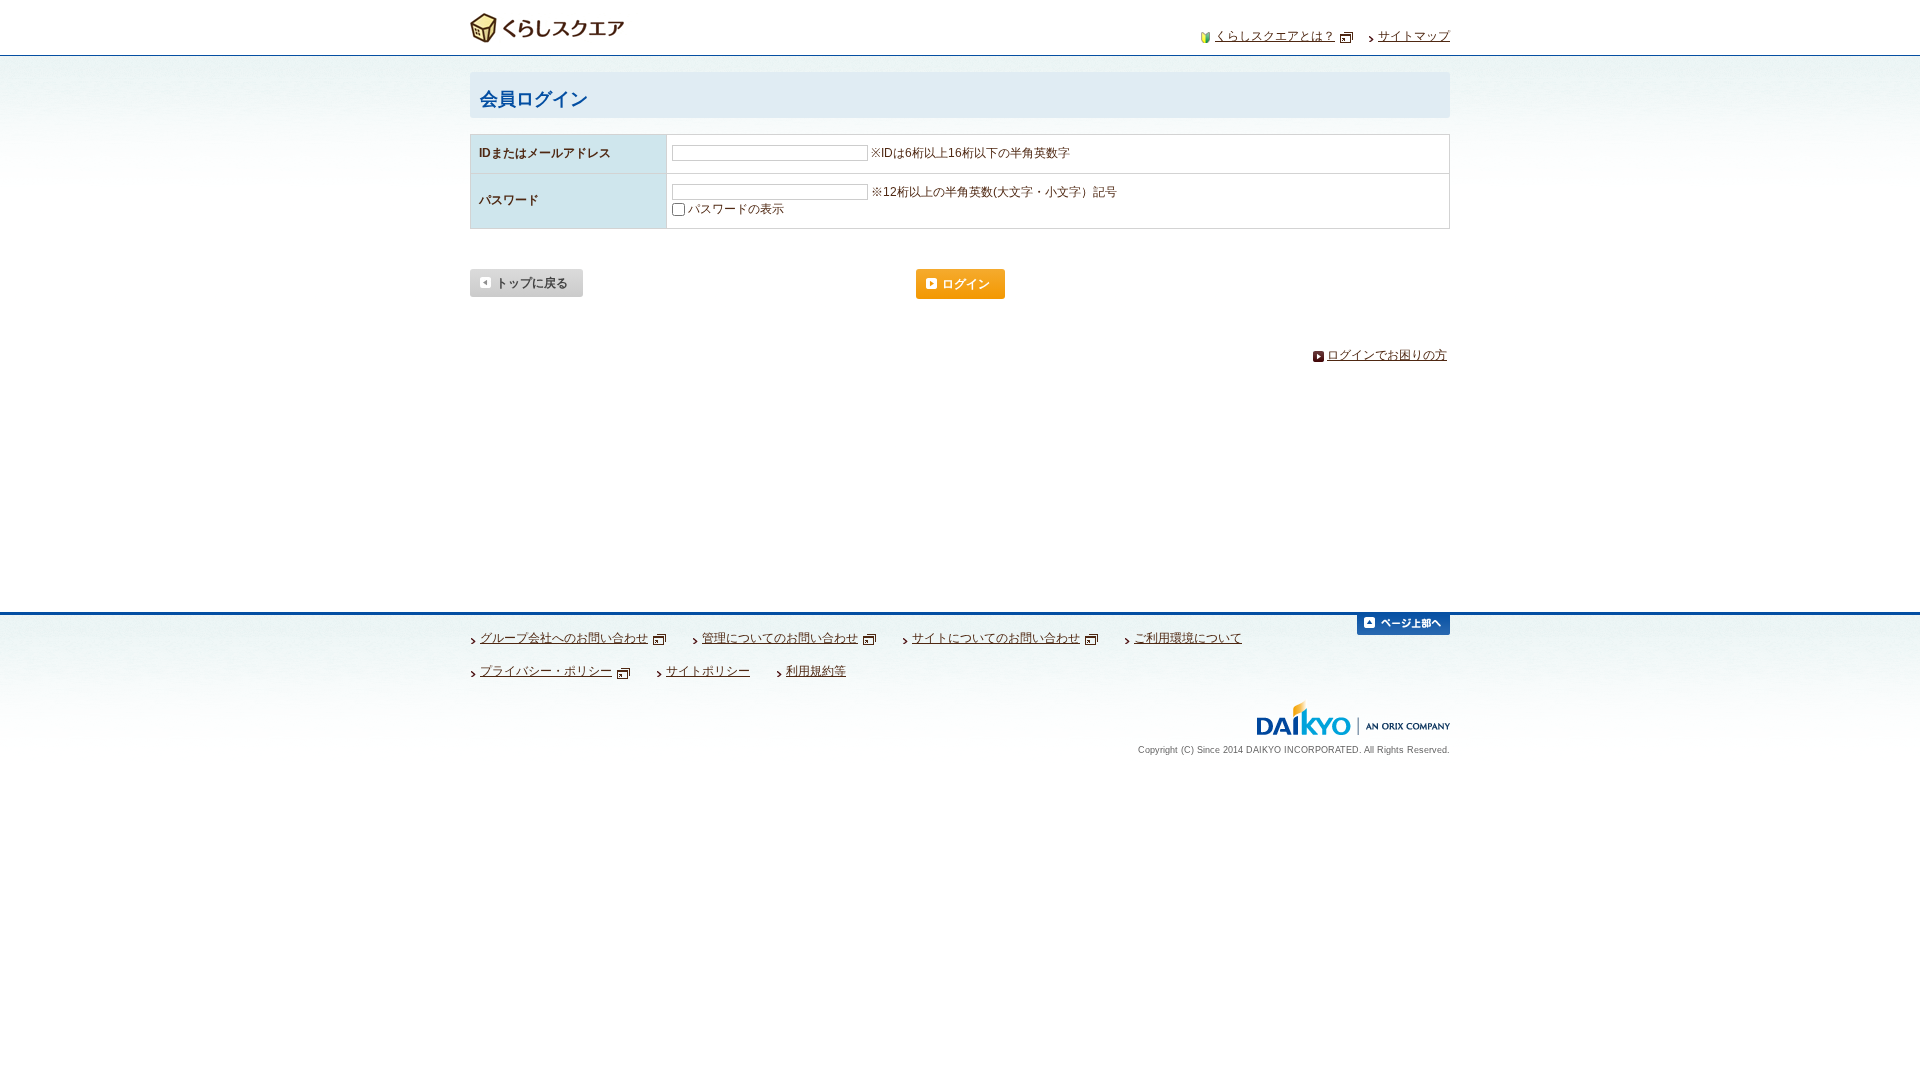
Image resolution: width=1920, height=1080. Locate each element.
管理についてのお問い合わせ (780, 638)
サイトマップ (1414, 36)
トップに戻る (532, 283)
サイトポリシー (708, 671)
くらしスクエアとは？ (1275, 36)
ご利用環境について (1188, 638)
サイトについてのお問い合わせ (996, 638)
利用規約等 (816, 671)
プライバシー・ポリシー (546, 671)
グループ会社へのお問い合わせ (564, 638)
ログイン (966, 284)
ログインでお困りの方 (1387, 355)
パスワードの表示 (736, 209)
